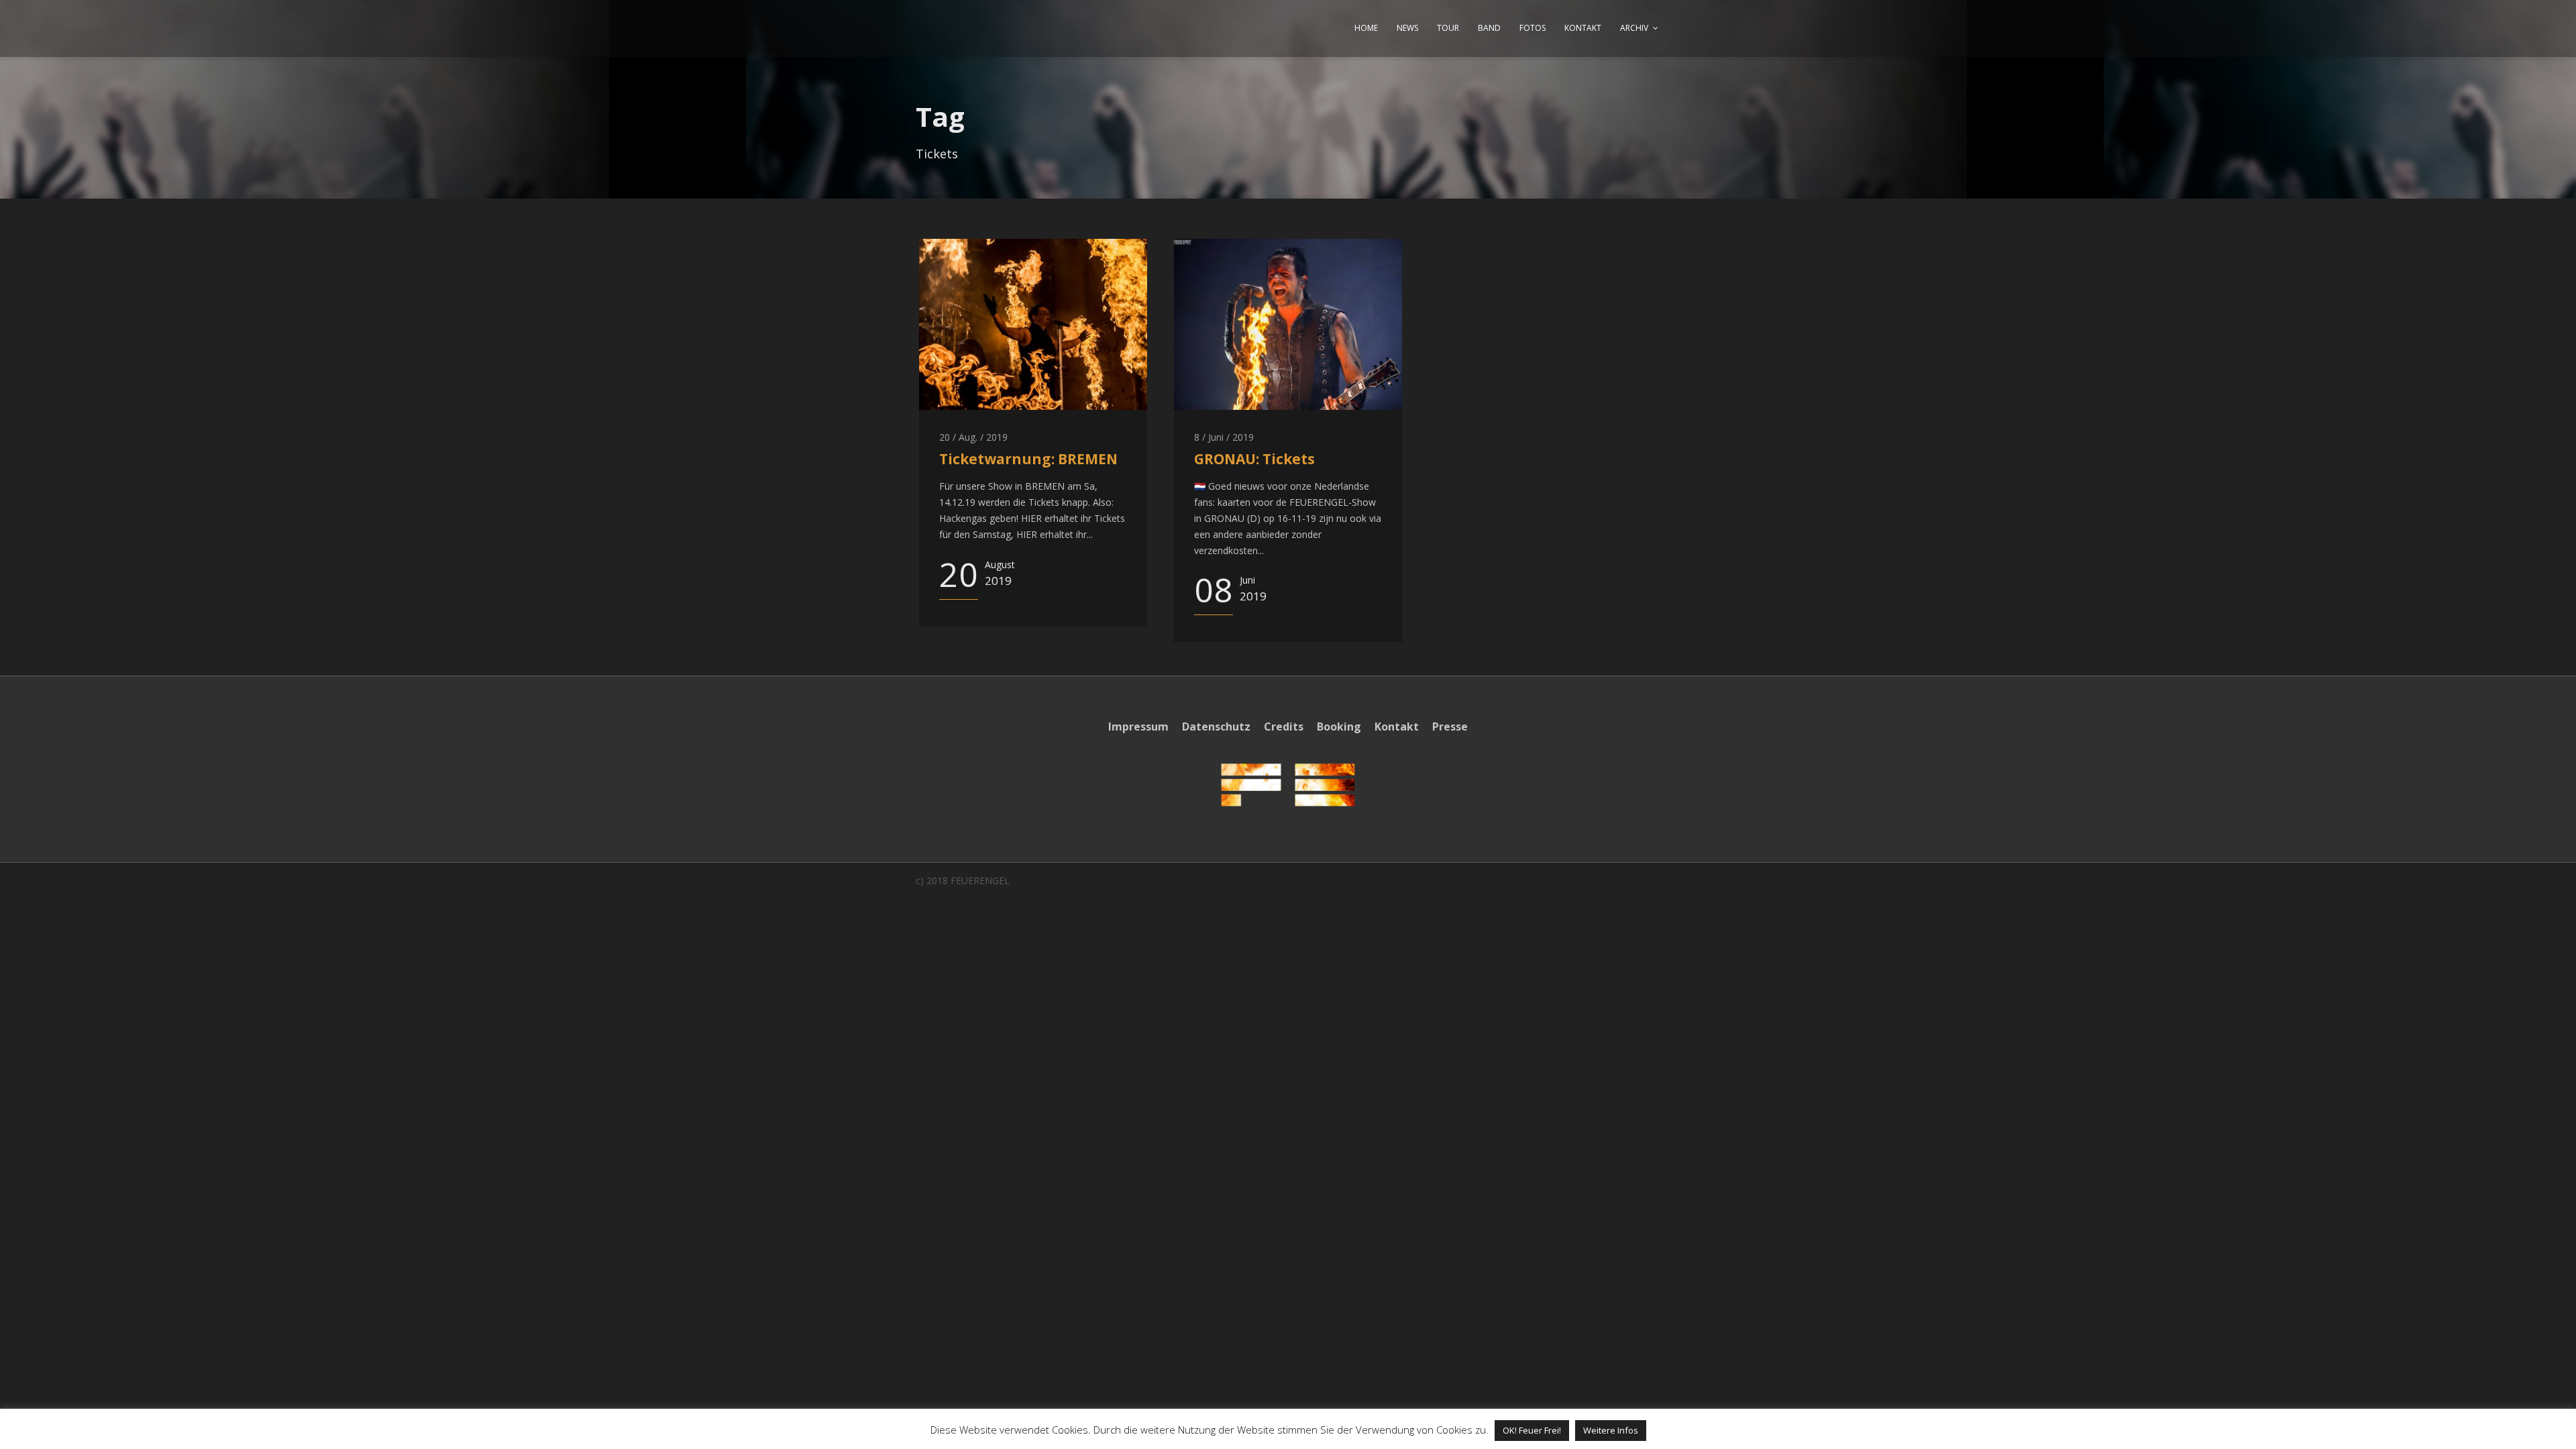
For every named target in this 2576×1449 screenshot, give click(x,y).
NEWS (1407, 28)
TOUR (1448, 28)
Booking (1339, 727)
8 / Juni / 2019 (1224, 437)
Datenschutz (1216, 727)
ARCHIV (1634, 28)
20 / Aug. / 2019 (973, 437)
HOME (1366, 28)
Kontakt (1397, 727)
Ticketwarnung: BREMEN (1028, 459)
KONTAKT (1583, 28)
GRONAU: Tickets (1254, 459)
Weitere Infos (1611, 1430)
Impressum (1138, 727)
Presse (1450, 727)
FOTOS (1533, 28)
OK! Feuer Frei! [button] (1532, 1430)
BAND (1489, 28)
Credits (1284, 727)
